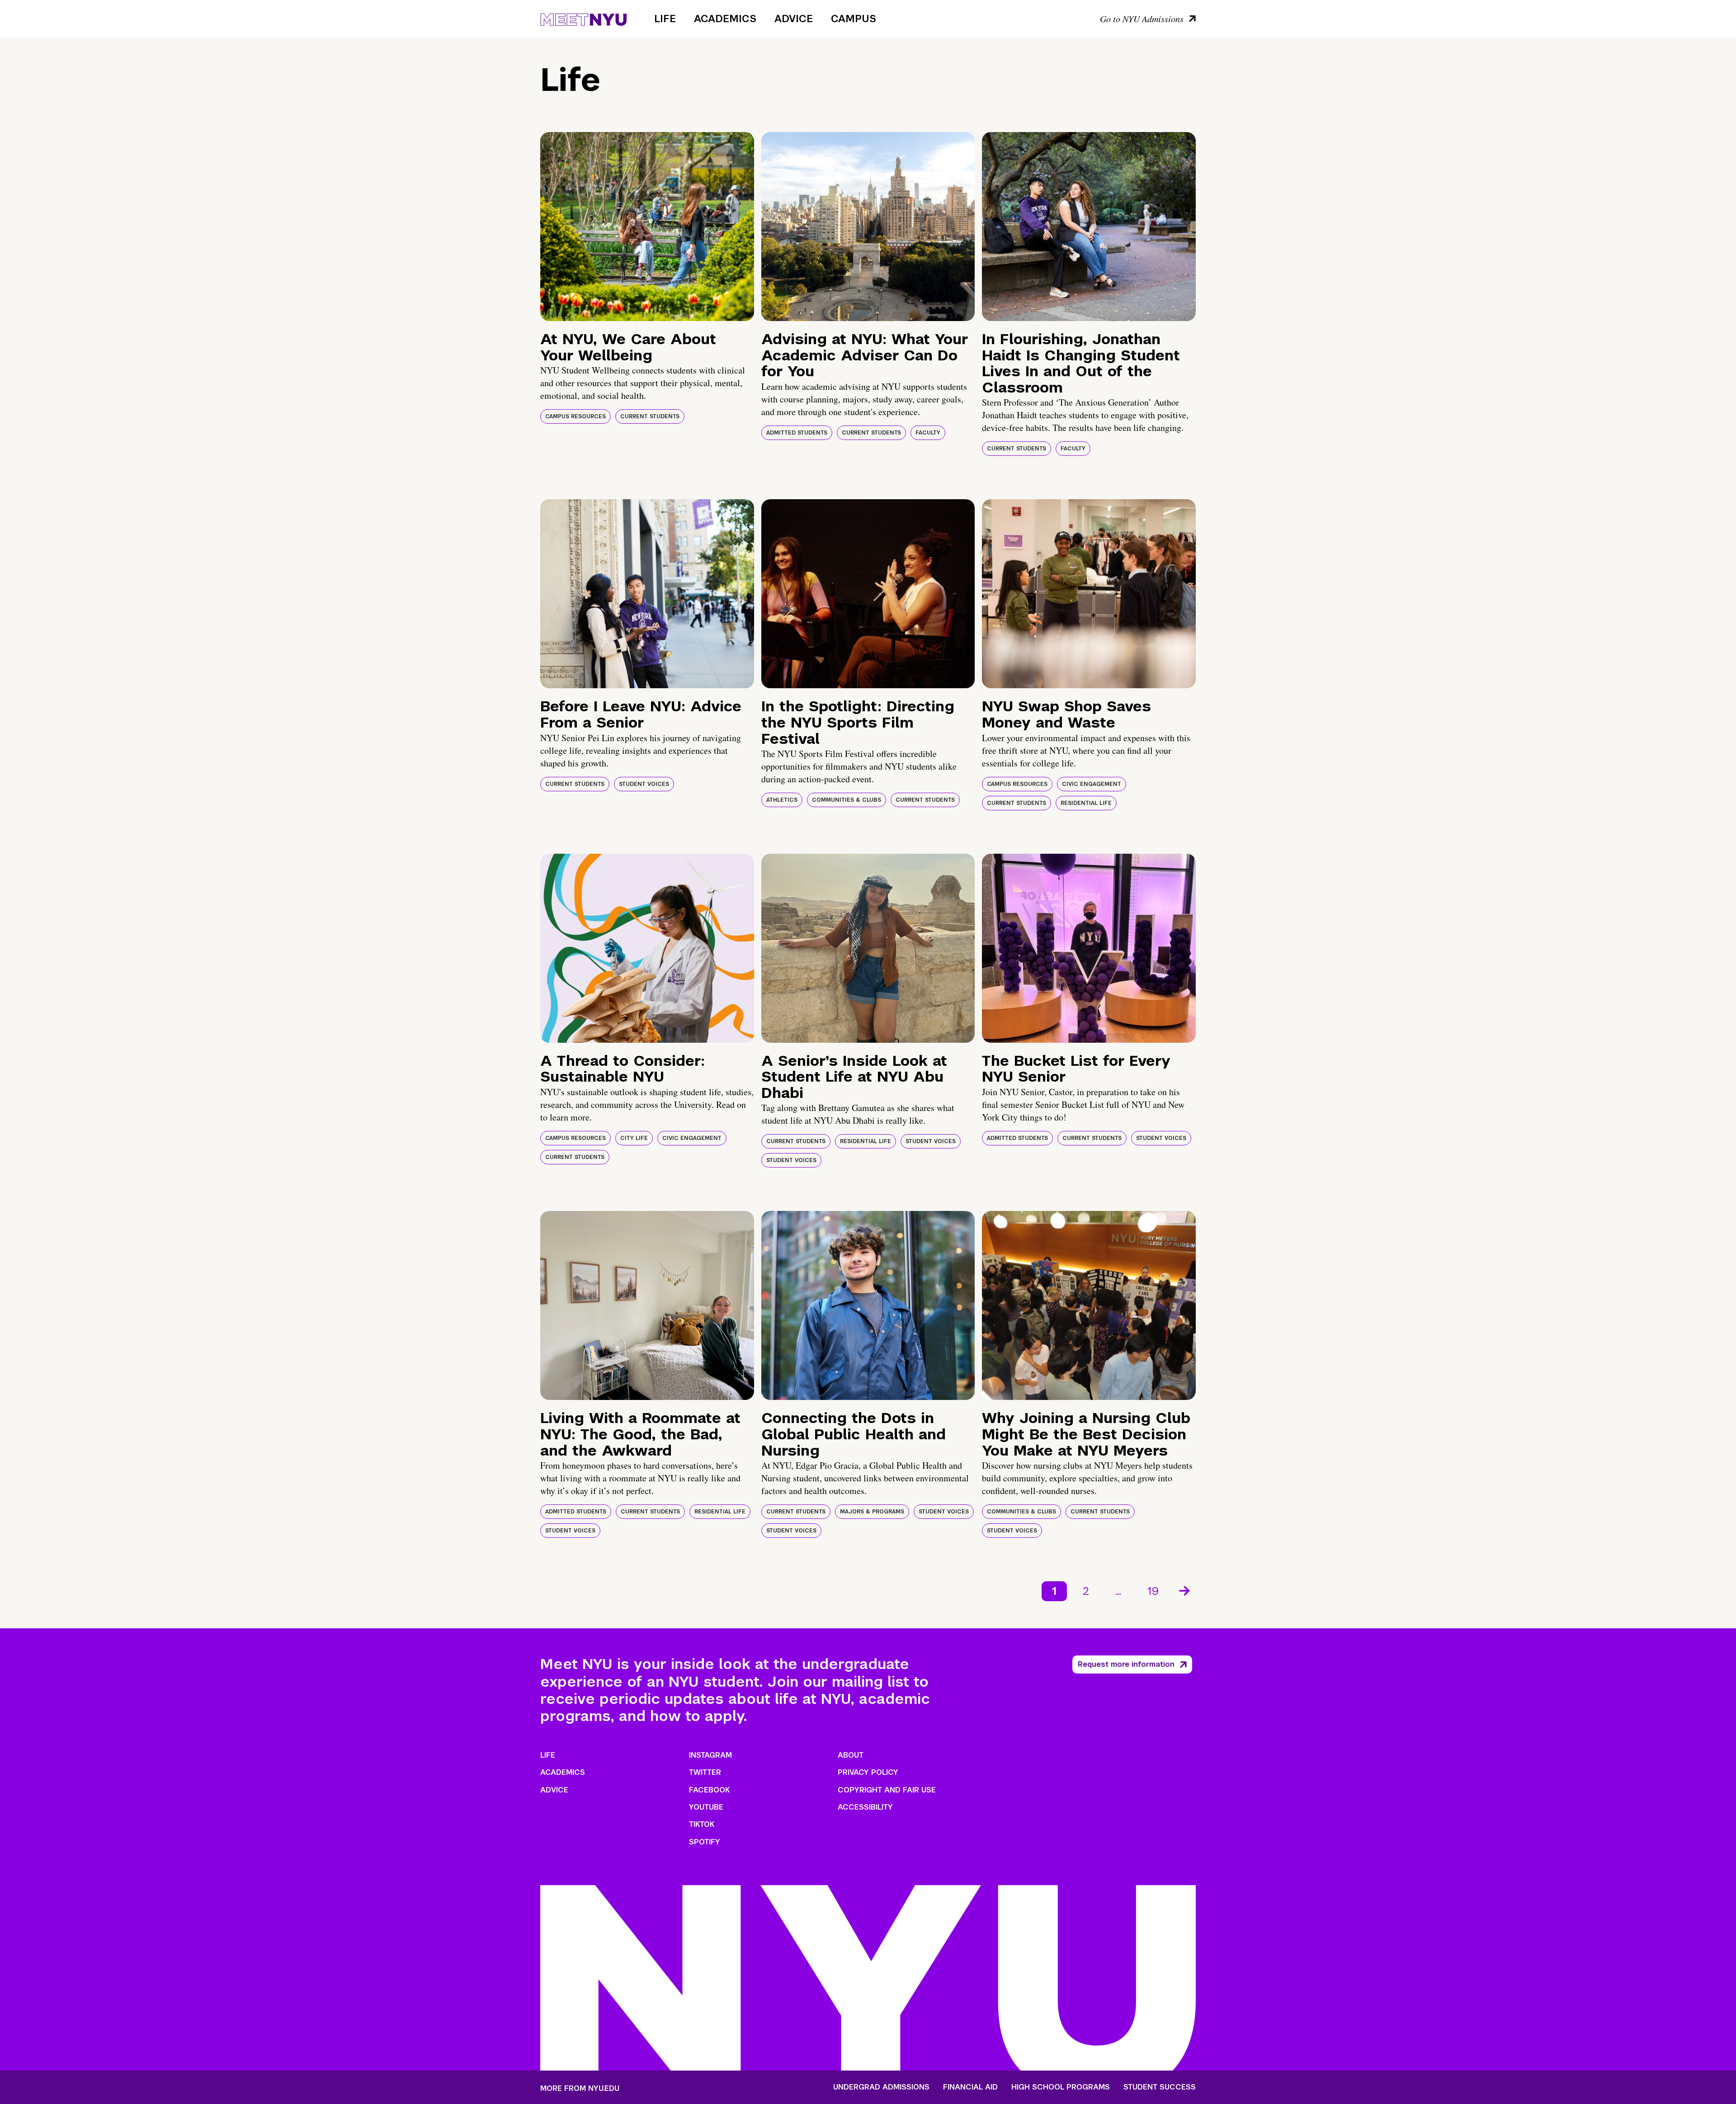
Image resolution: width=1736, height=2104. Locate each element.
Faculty (928, 433)
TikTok (702, 1824)
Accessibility (865, 1807)
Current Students (650, 416)
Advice (794, 19)
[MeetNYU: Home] (583, 18)
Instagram (710, 1755)
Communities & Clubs (847, 800)
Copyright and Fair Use (887, 1790)
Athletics (782, 800)
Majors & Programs (872, 1512)
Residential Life (1086, 803)
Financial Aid (970, 2087)
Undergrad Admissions (881, 2087)
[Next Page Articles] (1185, 1590)
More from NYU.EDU (580, 2088)
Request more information (1126, 1664)
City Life (634, 1138)
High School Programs (1061, 2087)
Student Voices (644, 784)
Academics (725, 19)
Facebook (709, 1790)
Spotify (705, 1842)
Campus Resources (576, 416)
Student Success (1160, 2087)
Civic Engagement (1092, 784)
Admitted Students (797, 433)
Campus (854, 19)
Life (665, 19)
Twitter (705, 1772)
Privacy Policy (868, 1772)
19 (1153, 1591)
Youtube (706, 1807)
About (851, 1755)
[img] (647, 227)
